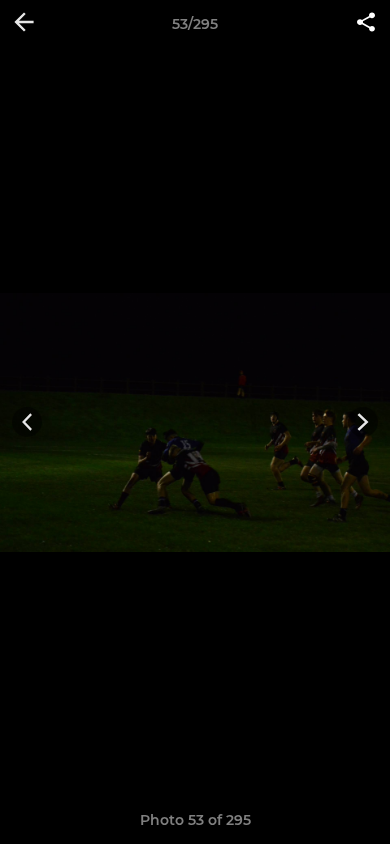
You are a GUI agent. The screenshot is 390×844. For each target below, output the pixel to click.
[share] (366, 24)
